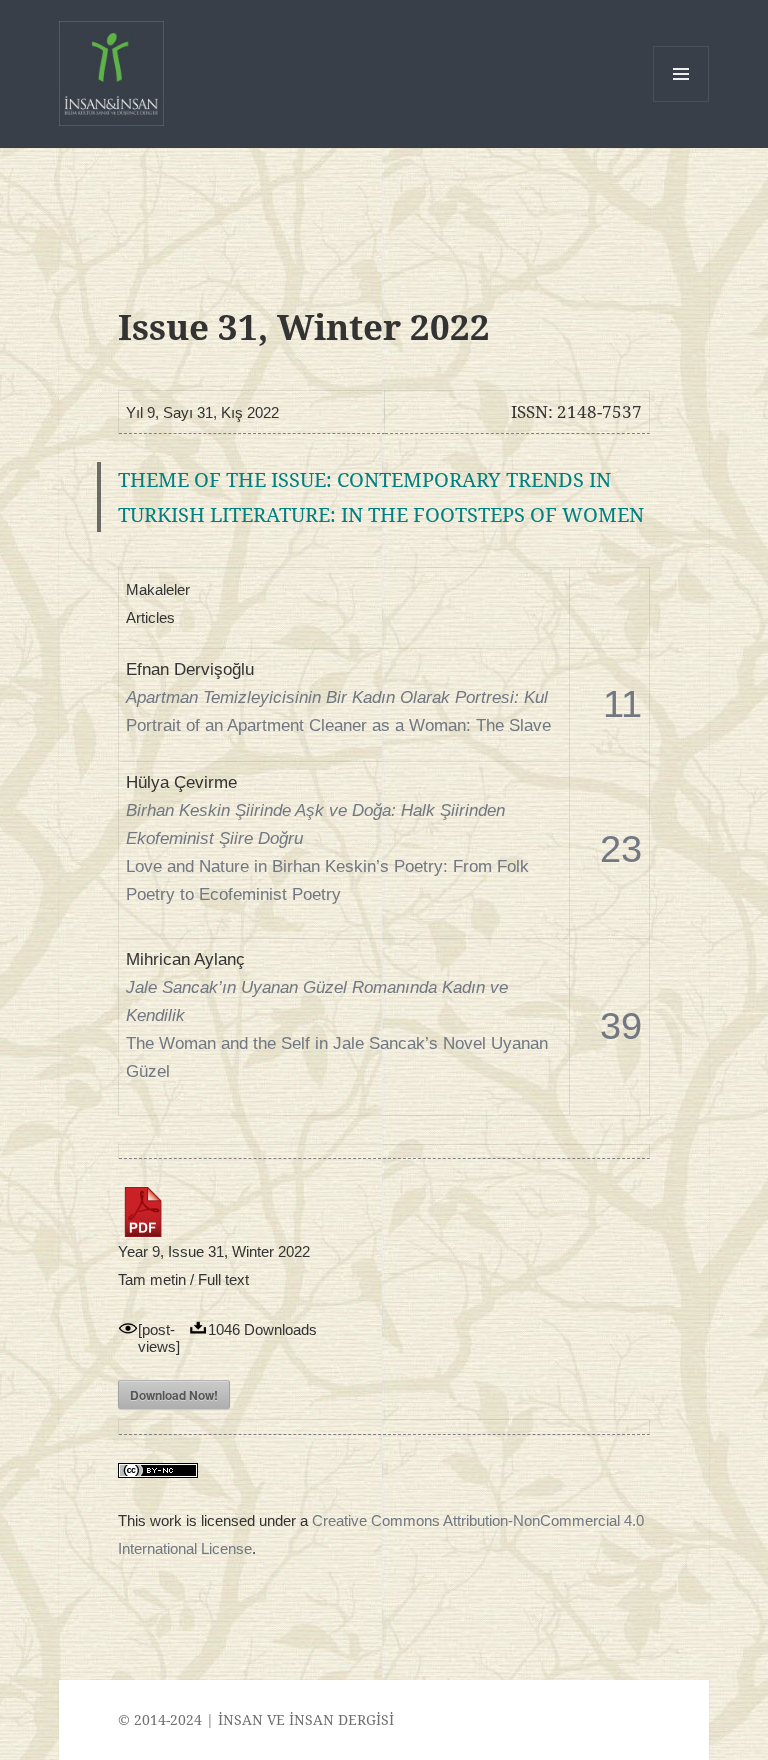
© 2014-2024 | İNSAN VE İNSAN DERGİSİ (256, 1719)
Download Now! (174, 1395)
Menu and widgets (681, 101)
